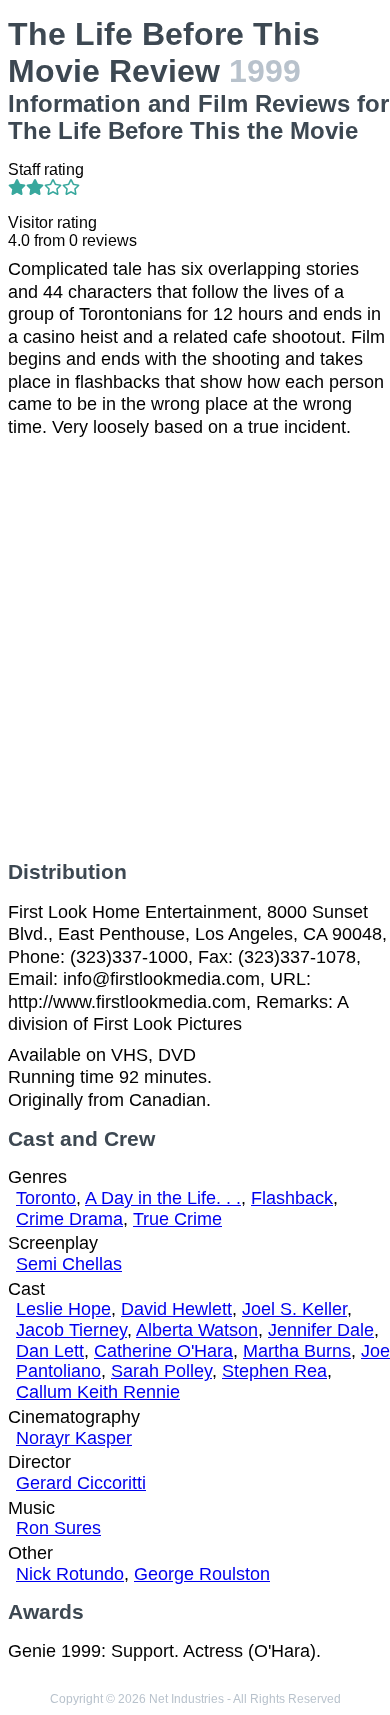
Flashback (292, 1198)
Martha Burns (297, 1351)
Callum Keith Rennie (98, 1392)
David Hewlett (176, 1309)
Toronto (46, 1198)
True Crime (177, 1219)
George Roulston (202, 1574)
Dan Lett (50, 1351)
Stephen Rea (274, 1371)
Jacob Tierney (71, 1330)
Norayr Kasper (74, 1438)
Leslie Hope (63, 1309)
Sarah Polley (161, 1371)
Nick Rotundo (70, 1574)
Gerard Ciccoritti (81, 1483)
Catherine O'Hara (163, 1351)
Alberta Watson (197, 1330)
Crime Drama (69, 1219)
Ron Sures (58, 1528)
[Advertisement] (195, 649)
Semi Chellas (69, 1264)
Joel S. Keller (294, 1309)
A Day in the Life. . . (163, 1198)
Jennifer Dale (321, 1330)
